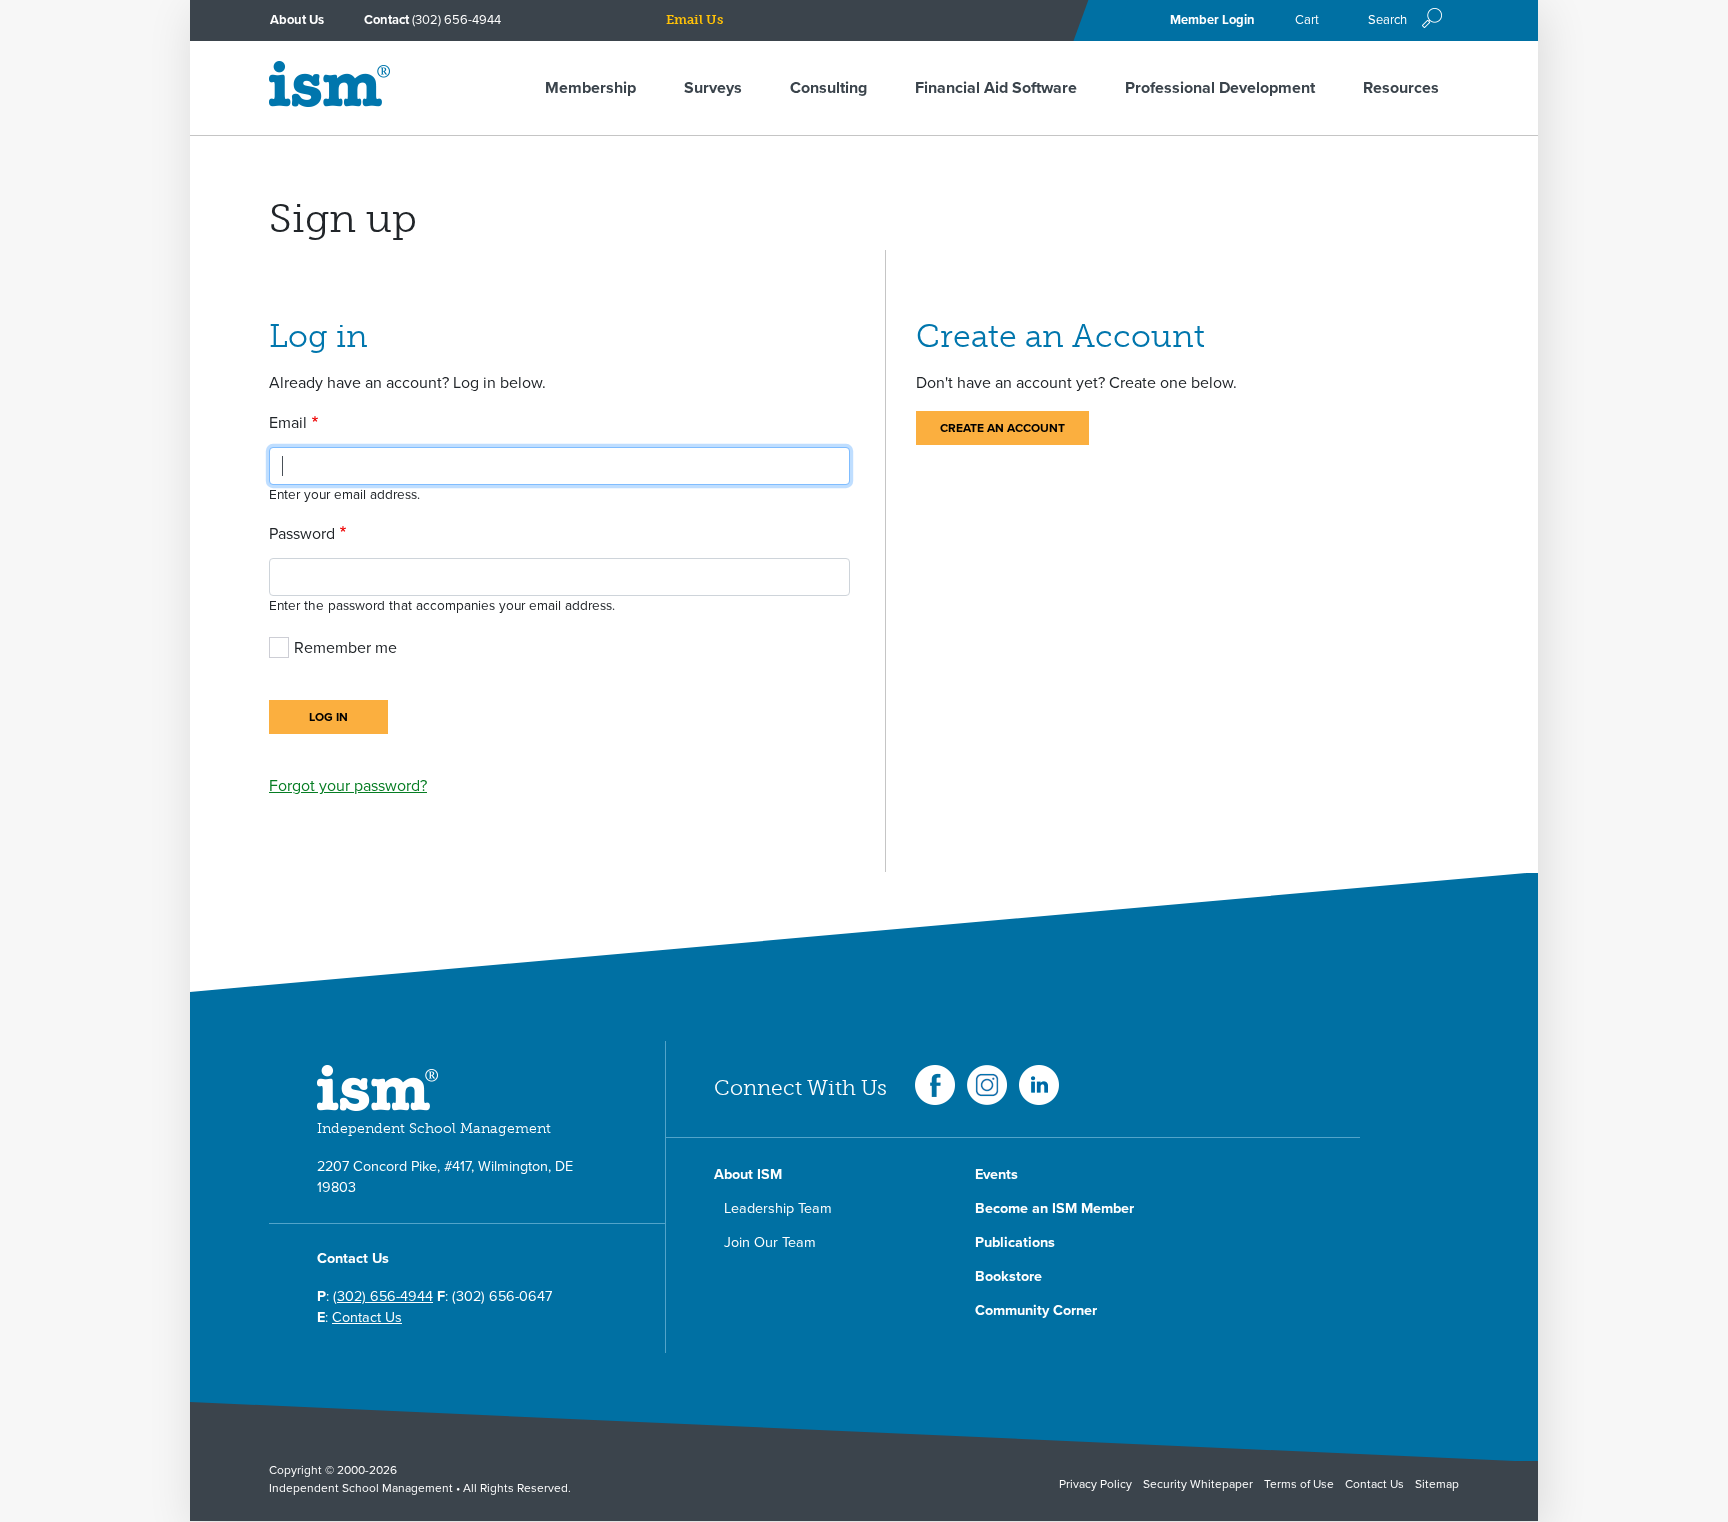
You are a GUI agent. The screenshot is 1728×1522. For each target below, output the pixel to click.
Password (302, 534)
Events (996, 1174)
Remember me (345, 648)
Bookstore (1008, 1276)
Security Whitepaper (1198, 1484)
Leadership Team (778, 1208)
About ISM (748, 1174)
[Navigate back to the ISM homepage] (329, 102)
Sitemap (1437, 1484)
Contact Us (367, 1317)
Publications (1015, 1242)
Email (288, 423)
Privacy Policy (1095, 1484)
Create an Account (1002, 428)
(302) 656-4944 (456, 20)
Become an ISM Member (1054, 1208)
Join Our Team (770, 1242)
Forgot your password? (348, 786)
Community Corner (1036, 1310)
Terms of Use (1299, 1484)
